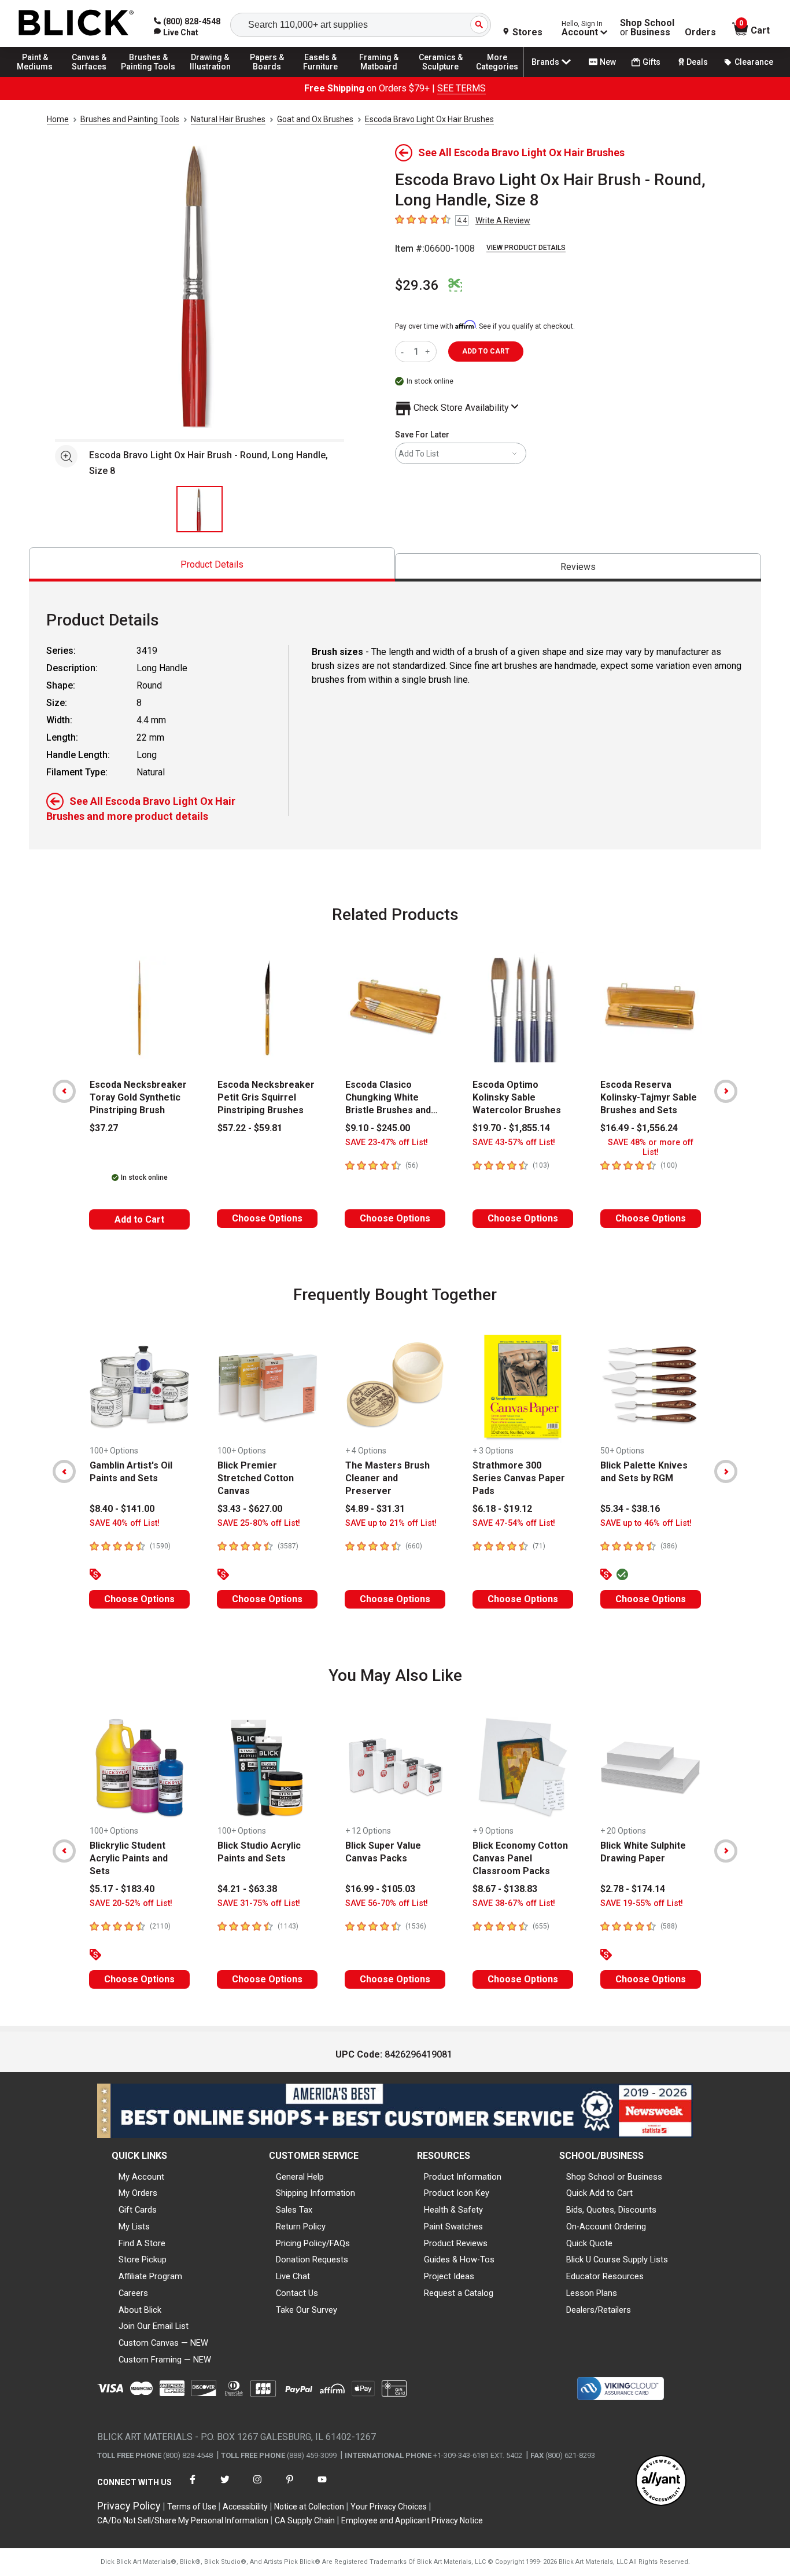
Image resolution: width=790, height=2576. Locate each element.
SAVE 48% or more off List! (651, 1147)
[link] (176, 32)
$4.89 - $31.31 (375, 1509)
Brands (545, 62)
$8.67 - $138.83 (505, 1889)
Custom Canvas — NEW (163, 2343)
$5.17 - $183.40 (122, 1889)
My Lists (134, 2227)
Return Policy (301, 2227)
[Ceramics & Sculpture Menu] (441, 76)
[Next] (726, 1091)
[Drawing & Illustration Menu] (211, 76)
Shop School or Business (614, 2177)
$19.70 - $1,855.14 (511, 1128)
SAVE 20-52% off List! (131, 1903)
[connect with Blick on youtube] (322, 2487)
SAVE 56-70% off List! (387, 1903)
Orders (700, 32)
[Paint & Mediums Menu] (40, 76)
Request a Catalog (459, 2293)
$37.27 (104, 1128)
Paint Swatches (453, 2227)
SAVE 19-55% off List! (642, 1903)
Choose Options (267, 1218)
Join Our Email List (154, 2326)
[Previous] (64, 1091)
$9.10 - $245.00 (378, 1128)
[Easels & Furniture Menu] (324, 76)
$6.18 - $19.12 (502, 1509)
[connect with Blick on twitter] (225, 2487)
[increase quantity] (429, 352)
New (608, 62)
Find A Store (142, 2243)
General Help (300, 2177)
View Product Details (526, 248)
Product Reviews (456, 2243)
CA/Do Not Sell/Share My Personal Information (183, 2520)
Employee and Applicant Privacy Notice (412, 2520)
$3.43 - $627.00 (250, 1509)
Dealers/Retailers (599, 2310)
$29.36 (417, 285)
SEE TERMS (462, 88)
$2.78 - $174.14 (633, 1889)
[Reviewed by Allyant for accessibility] (661, 2481)
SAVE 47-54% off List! (514, 1523)
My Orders (138, 2193)
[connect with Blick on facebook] (193, 2487)
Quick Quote (589, 2243)
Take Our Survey (307, 2310)
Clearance (754, 62)
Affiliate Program (150, 2276)
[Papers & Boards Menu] (272, 76)
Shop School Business (647, 28)
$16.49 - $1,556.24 (639, 1128)
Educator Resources (605, 2276)
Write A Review (503, 220)
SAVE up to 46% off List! (646, 1523)
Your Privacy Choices (389, 2507)
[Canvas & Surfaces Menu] (92, 76)
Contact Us (297, 2293)
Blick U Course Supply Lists (617, 2259)
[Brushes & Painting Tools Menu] (149, 76)
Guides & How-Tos (459, 2259)
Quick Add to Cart (599, 2193)
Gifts (651, 62)
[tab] (212, 564)
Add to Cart (139, 1219)
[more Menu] (497, 76)
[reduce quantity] (405, 352)
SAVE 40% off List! (125, 1523)
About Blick (140, 2310)
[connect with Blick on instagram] (257, 2487)
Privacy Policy (129, 2506)
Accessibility (245, 2507)
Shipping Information (315, 2193)
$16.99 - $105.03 (380, 1889)
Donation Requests (312, 2259)
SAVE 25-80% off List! (259, 1523)
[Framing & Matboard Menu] (379, 76)
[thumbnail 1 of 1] (200, 509)
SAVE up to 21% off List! (391, 1523)
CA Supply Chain (305, 2520)
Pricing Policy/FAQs (313, 2243)
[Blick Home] (76, 23)
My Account (141, 2177)
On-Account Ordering (606, 2227)
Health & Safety (453, 2210)
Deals (697, 62)
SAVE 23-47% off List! (387, 1142)
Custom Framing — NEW (165, 2360)
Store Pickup (143, 2259)
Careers (133, 2293)
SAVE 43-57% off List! (514, 1142)
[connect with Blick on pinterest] (290, 2487)
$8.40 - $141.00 (122, 1509)
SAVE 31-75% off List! (259, 1903)
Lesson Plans (592, 2293)
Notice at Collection (309, 2507)
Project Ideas (449, 2276)
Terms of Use (192, 2507)
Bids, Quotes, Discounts (611, 2210)
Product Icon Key (457, 2193)
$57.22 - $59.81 (250, 1128)
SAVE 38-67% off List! (514, 1903)
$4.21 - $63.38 (247, 1889)
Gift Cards (138, 2210)
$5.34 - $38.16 (630, 1509)
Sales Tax (294, 2210)
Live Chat (293, 2276)
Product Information (463, 2177)
